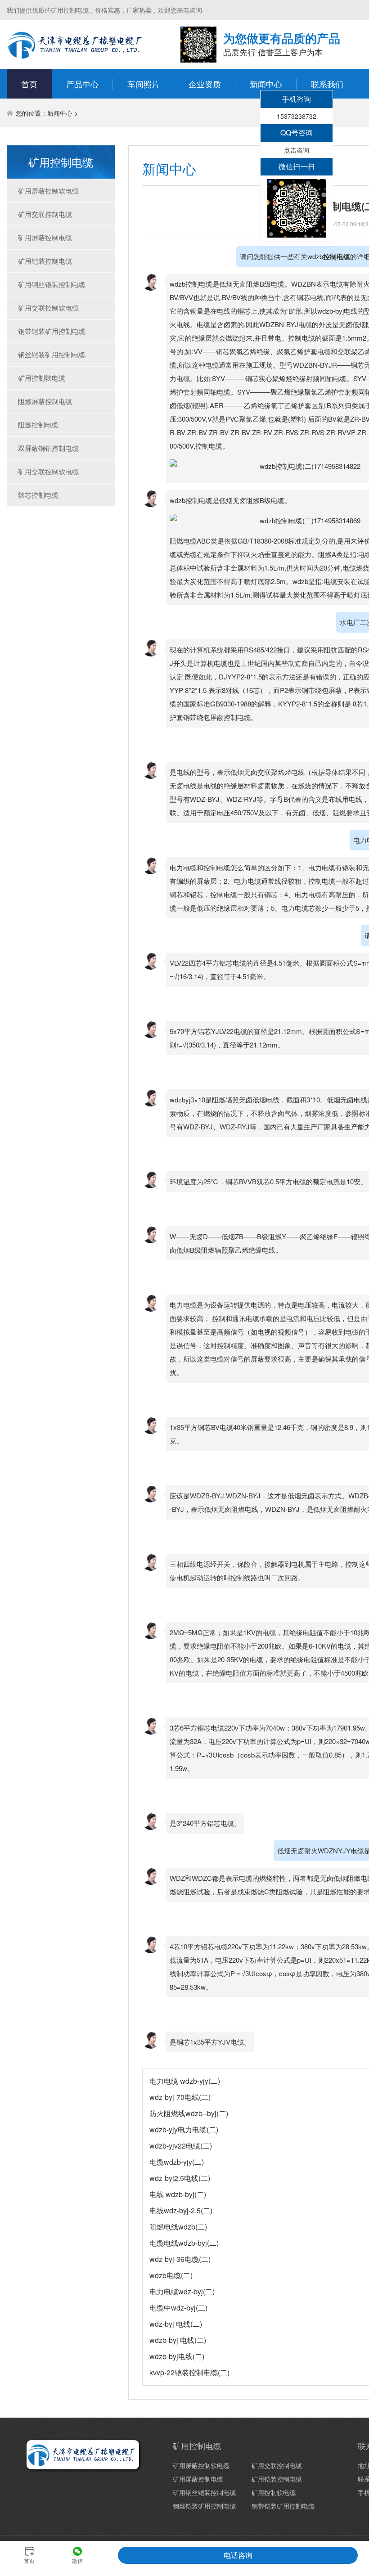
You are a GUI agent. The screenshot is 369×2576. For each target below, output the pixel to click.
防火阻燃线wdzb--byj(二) (189, 2113)
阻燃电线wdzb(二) (178, 2227)
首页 (29, 84)
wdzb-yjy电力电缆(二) (184, 2129)
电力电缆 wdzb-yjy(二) (185, 2081)
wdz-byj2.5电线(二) (180, 2178)
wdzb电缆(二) (171, 2275)
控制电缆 (337, 256)
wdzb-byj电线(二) (177, 2356)
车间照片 (144, 84)
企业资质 (205, 84)
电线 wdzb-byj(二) (178, 2194)
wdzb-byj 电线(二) (178, 2340)
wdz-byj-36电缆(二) (180, 2259)
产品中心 (82, 84)
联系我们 (327, 84)
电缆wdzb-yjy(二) (177, 2162)
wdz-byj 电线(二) (176, 2324)
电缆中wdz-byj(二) (178, 2308)
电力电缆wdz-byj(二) (182, 2291)
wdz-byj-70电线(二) (180, 2097)
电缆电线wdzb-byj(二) (184, 2243)
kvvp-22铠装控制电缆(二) (189, 2372)
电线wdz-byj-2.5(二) (181, 2210)
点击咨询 (297, 150)
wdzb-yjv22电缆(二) (181, 2146)
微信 (77, 2559)
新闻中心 (266, 84)
